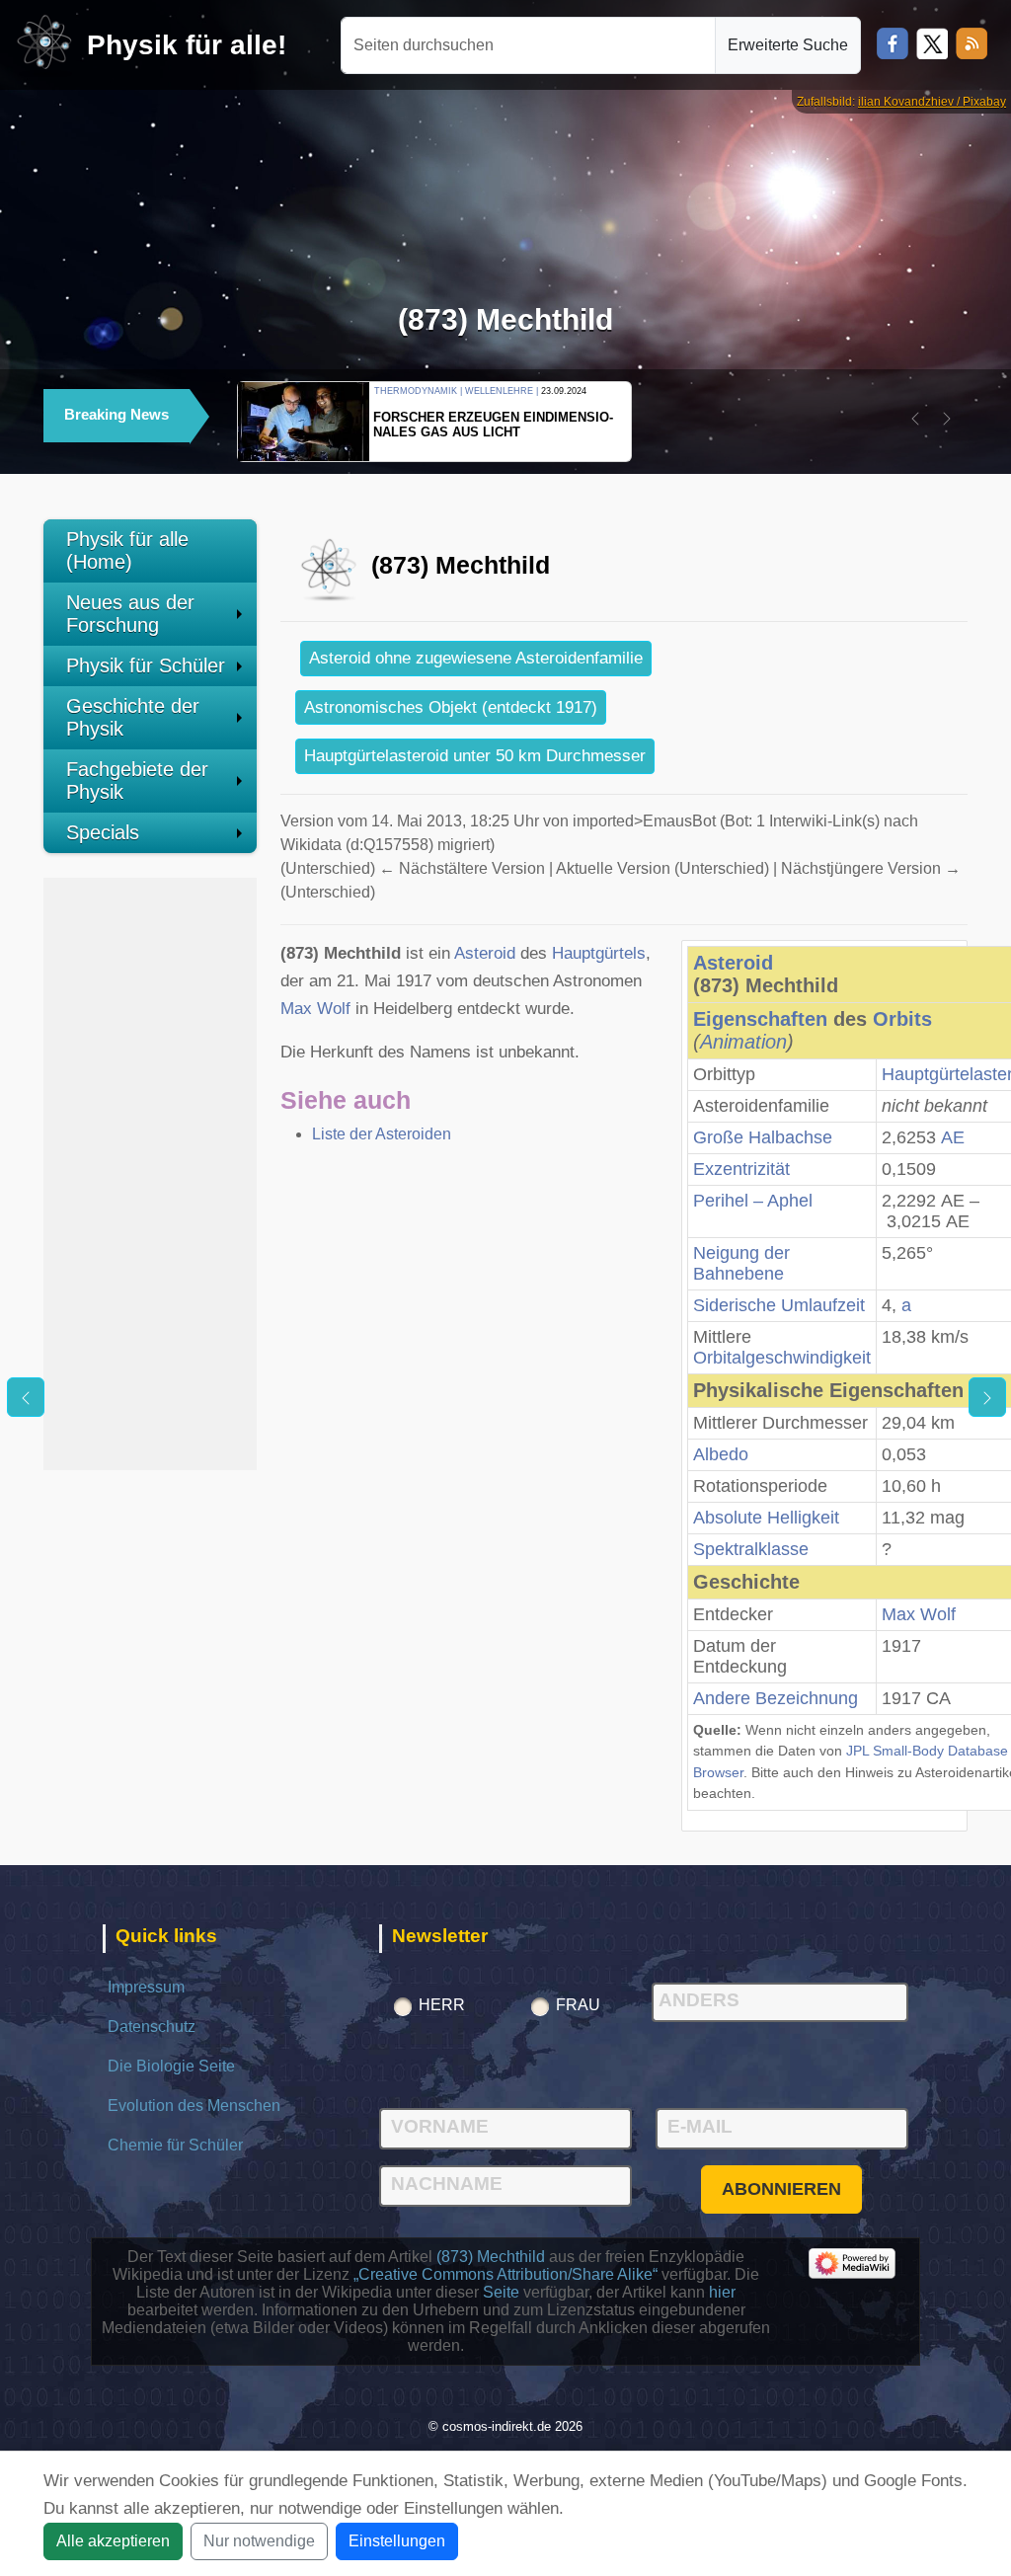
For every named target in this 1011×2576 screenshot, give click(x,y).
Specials (103, 832)
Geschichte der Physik (133, 717)
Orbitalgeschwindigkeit (782, 1358)
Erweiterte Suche (788, 45)
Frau (578, 2005)
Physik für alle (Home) (127, 550)
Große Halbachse (763, 1137)
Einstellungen (397, 2541)
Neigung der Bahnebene (741, 1263)
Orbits (902, 1019)
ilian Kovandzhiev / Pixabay (932, 102)
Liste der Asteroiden (382, 1134)
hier (722, 2292)
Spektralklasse (751, 1549)
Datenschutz (152, 2027)
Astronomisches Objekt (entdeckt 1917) (451, 707)
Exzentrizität (741, 1169)
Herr (442, 2005)
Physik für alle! (187, 45)
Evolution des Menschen (194, 2106)
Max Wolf (919, 1614)
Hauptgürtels (599, 953)
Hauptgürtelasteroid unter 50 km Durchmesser (475, 756)
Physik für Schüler (146, 665)
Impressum (146, 1987)
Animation (743, 1042)
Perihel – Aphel (753, 1201)
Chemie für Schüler (175, 2145)
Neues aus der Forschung (130, 614)
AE (953, 1137)
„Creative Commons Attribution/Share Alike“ (505, 2274)
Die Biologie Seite (171, 2066)
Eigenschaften (760, 1019)
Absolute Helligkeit (766, 1518)
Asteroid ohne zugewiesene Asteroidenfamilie (476, 658)
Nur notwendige (259, 2541)
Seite (501, 2292)
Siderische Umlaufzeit (779, 1305)
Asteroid (733, 963)
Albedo (721, 1454)
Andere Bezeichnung (776, 1698)
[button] (915, 419)
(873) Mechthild (491, 2257)
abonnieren (781, 2189)
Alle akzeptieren (113, 2541)
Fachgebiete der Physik (137, 781)
